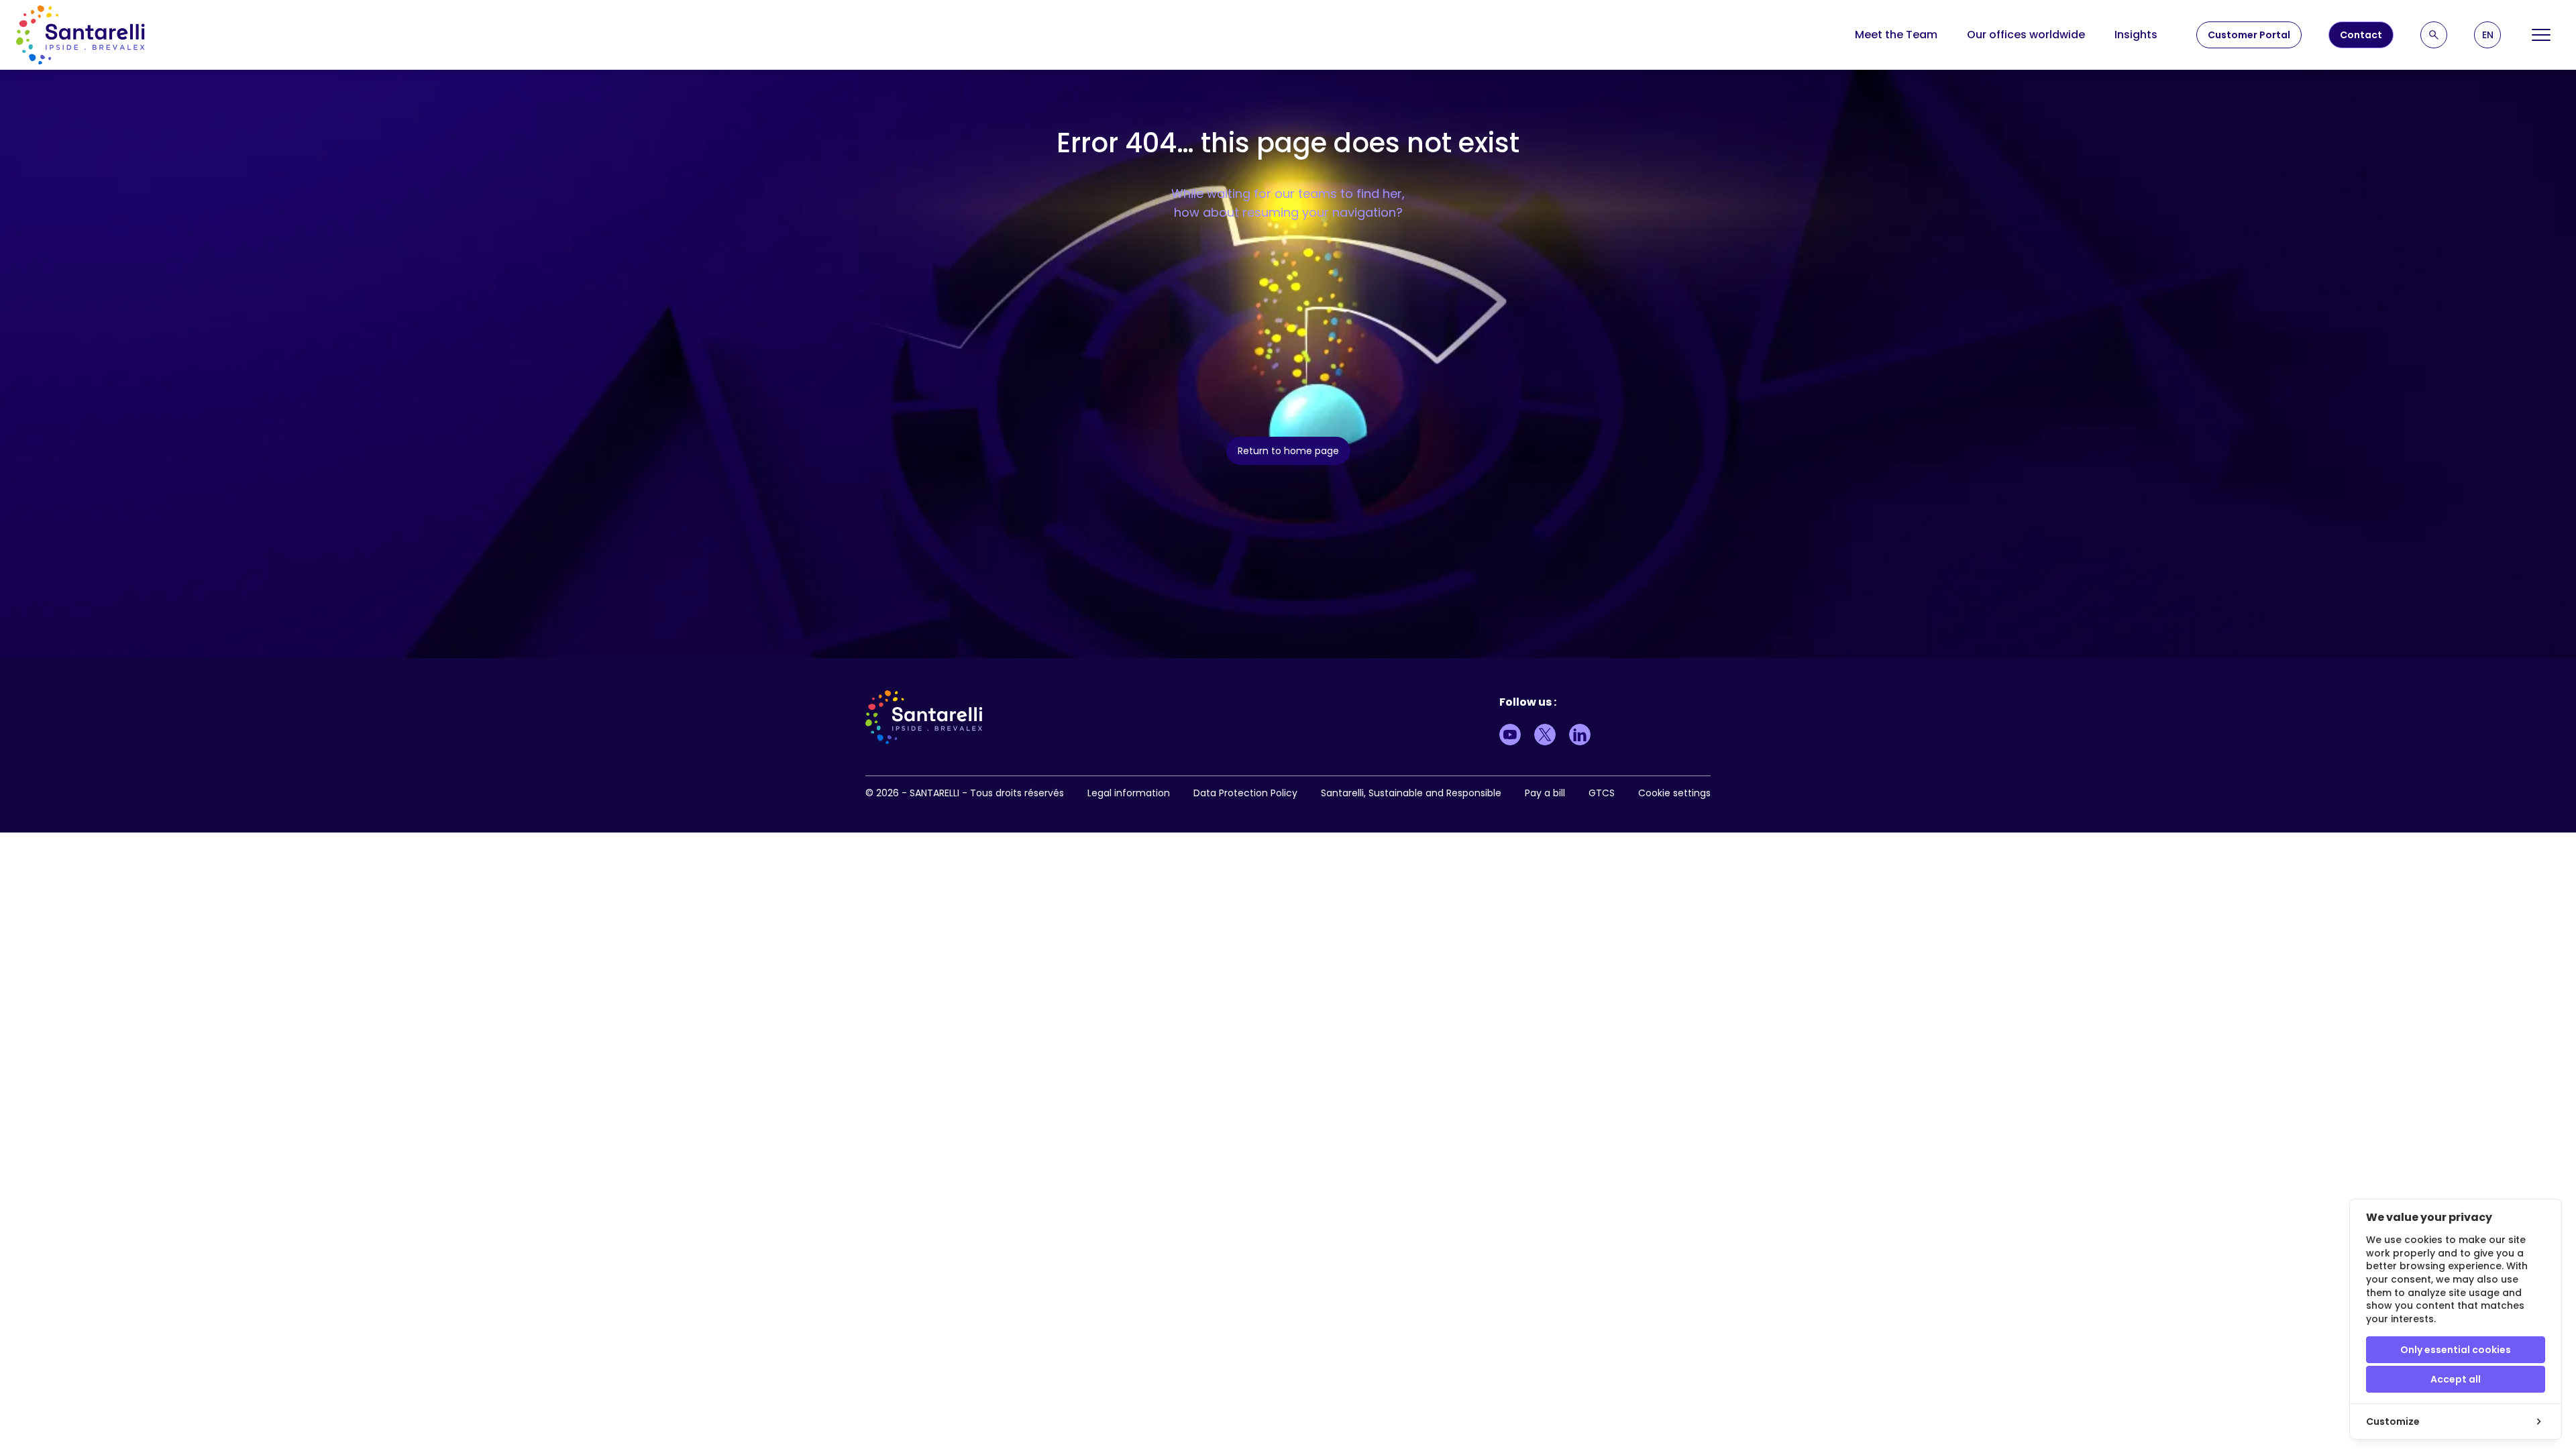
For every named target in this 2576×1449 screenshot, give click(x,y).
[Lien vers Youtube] (1510, 735)
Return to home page (1288, 451)
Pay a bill (1545, 793)
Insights (2136, 35)
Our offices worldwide (2026, 35)
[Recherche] (2434, 35)
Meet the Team (1896, 35)
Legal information (1129, 793)
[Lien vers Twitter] (1545, 735)
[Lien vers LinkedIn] (1580, 735)
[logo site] (80, 35)
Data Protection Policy (1245, 793)
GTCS (1602, 793)
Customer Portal (2249, 35)
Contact (2361, 35)
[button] (2487, 35)
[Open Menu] (2541, 35)
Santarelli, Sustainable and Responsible (1411, 793)
